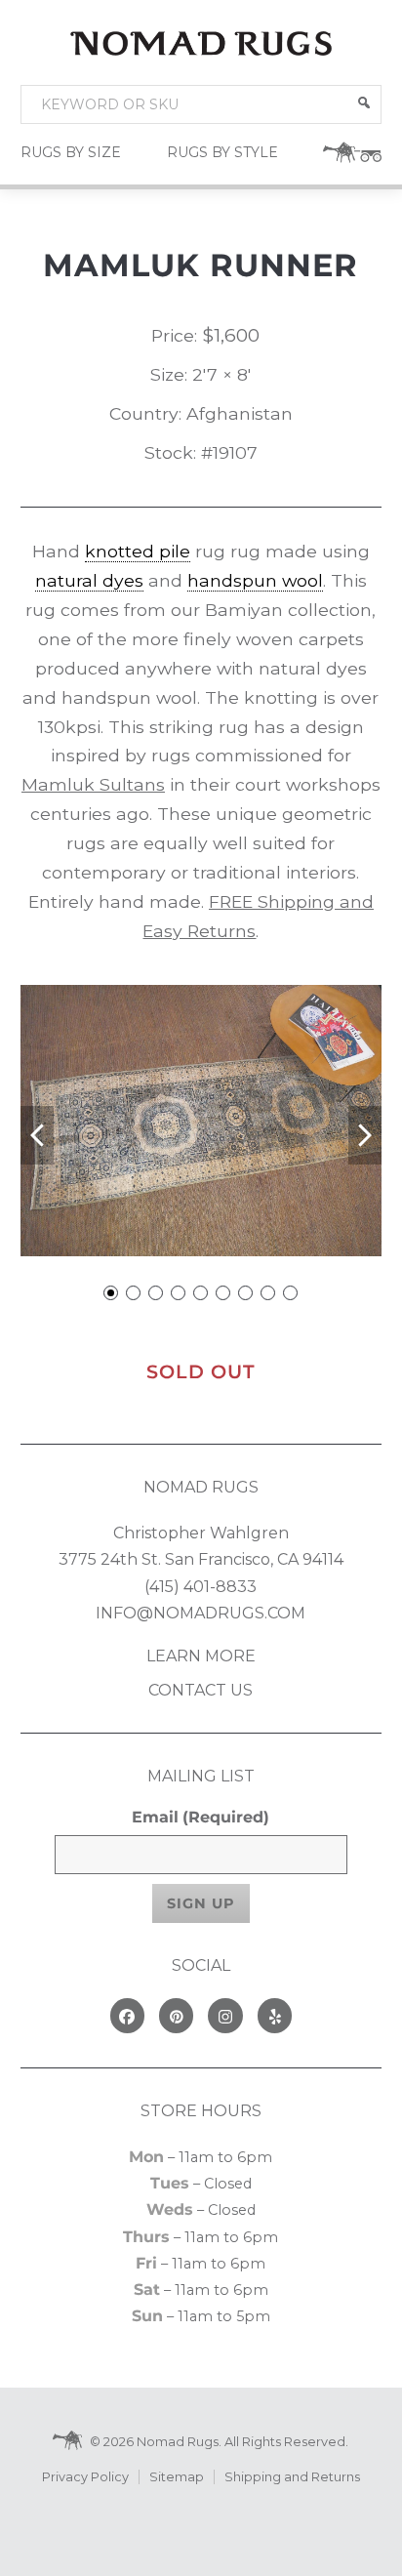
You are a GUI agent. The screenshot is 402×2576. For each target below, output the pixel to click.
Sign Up (201, 1903)
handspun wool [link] (255, 580)
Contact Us (201, 1690)
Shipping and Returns (292, 2477)
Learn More (201, 1656)
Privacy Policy (85, 2477)
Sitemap (177, 2477)
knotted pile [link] (138, 551)
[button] (364, 102)
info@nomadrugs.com (201, 1613)
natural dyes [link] (89, 580)
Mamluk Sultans (93, 784)
